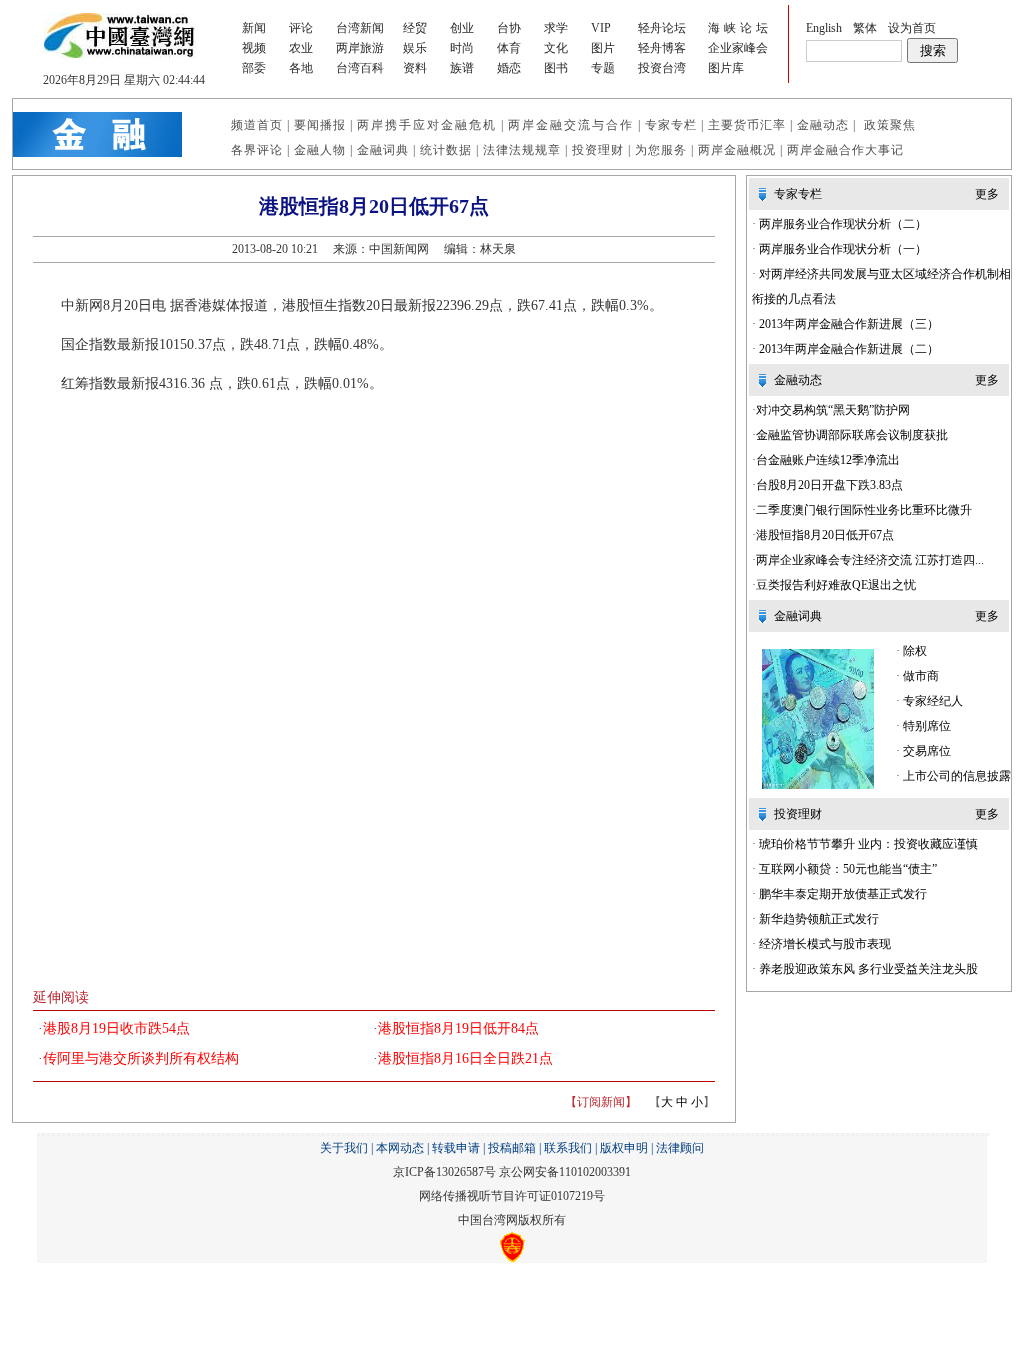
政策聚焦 (890, 125)
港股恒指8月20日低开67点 (825, 535)
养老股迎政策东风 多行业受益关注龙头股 (867, 969)
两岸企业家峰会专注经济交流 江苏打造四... (870, 560)
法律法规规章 (522, 150)
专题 (603, 68)
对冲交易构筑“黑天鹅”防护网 (833, 410)
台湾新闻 (360, 28)
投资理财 (598, 150)
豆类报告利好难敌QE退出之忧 (836, 585)
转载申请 (456, 1148)
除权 (913, 651)
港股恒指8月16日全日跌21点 (465, 1058)
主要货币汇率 (747, 125)
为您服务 (661, 150)
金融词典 (383, 150)
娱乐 (415, 48)
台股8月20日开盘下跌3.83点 (829, 485)
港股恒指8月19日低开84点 (458, 1028)
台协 (509, 28)
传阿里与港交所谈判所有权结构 (141, 1058)
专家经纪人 (931, 701)
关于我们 (344, 1148)
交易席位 (931, 751)
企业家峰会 (738, 48)
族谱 (462, 68)
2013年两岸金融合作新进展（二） (847, 349)
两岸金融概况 (737, 150)
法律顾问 (680, 1148)
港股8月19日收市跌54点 (116, 1028)
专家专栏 (671, 125)
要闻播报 (320, 125)
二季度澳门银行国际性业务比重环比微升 (864, 510)
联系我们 (568, 1148)
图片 (603, 48)
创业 (462, 28)
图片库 (726, 68)
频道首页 (257, 125)
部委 (254, 68)
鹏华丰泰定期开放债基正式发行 (841, 894)
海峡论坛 (740, 28)
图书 (556, 68)
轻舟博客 (662, 48)
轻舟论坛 (662, 28)
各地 (301, 68)
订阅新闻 (601, 1102)
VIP (601, 28)
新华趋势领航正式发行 (817, 919)
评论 (301, 28)
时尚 (462, 48)
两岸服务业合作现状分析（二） (841, 224)
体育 (509, 48)
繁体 (865, 28)
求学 (556, 28)
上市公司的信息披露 (955, 776)
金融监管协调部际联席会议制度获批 (852, 435)
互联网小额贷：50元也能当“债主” (846, 869)
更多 (987, 194)
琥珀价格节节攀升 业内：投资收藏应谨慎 (867, 844)
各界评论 (257, 150)
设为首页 (912, 28)
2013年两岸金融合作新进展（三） (847, 324)
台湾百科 (360, 68)
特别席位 (939, 726)
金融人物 (320, 150)
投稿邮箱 (512, 1148)
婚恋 (509, 68)
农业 (301, 48)
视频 (254, 48)
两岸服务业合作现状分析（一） (841, 249)
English (824, 28)
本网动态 (400, 1148)
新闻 (254, 28)
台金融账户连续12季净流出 (828, 460)
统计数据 (446, 150)
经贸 (415, 28)
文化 (556, 48)
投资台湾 (662, 68)
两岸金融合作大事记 (845, 150)
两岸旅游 (360, 48)
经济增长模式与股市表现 (823, 944)
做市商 (919, 676)
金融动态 (823, 125)
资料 (415, 68)
